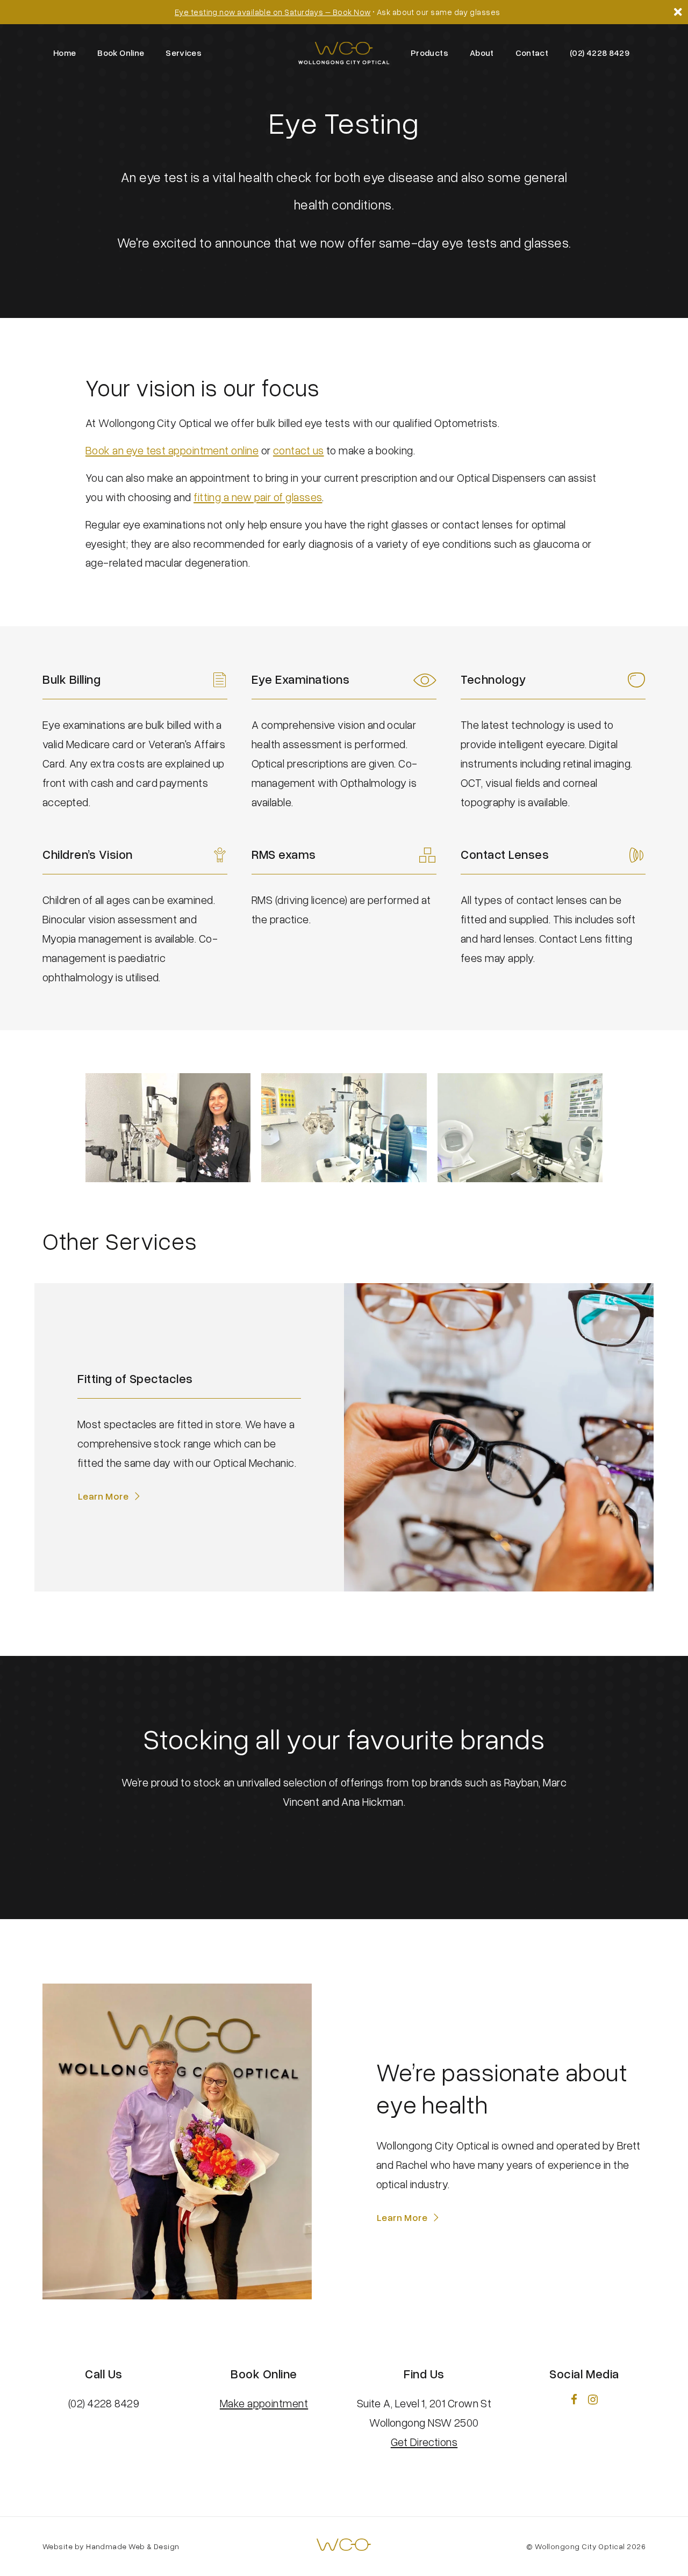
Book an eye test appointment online (172, 450)
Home (64, 53)
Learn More (103, 1496)
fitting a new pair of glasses (258, 497)
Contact (532, 53)
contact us (299, 450)
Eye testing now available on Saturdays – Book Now (273, 12)
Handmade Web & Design (133, 2546)
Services (184, 53)
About (482, 53)
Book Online (121, 53)
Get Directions (424, 2442)
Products (429, 53)
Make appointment (264, 2403)
